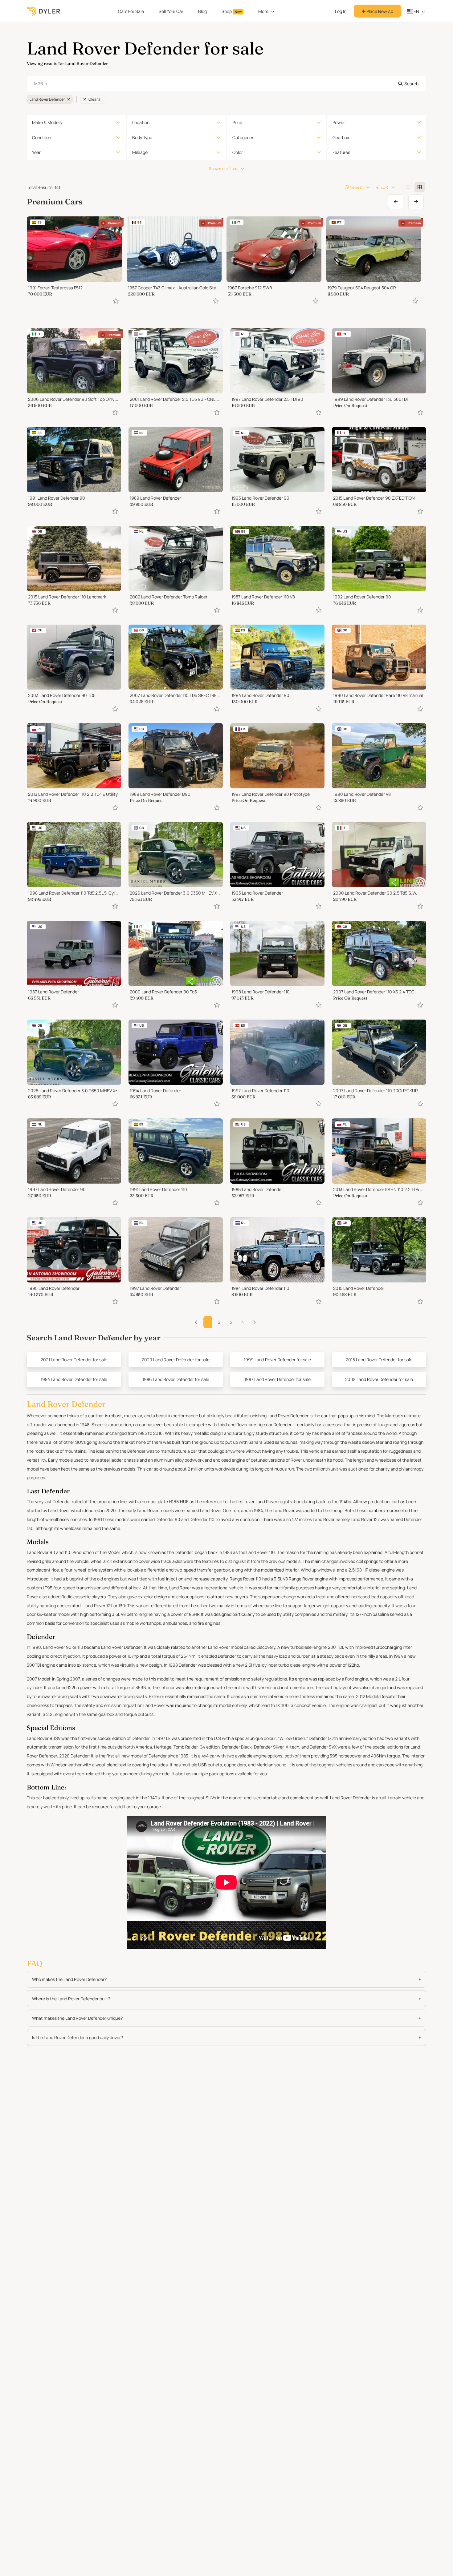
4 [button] (243, 1322)
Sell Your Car (171, 11)
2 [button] (219, 1322)
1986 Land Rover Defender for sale (176, 1379)
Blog (202, 11)
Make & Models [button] (47, 122)
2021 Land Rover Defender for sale (74, 1360)
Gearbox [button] (341, 137)
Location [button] (141, 122)
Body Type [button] (142, 137)
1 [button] (208, 1322)
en (416, 11)
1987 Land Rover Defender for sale (278, 1379)
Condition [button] (42, 137)
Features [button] (341, 152)
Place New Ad (379, 11)
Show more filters (224, 169)
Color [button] (238, 152)
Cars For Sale (131, 11)
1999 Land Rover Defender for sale (277, 1360)
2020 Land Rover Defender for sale (176, 1360)
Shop (232, 11)
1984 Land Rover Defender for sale (74, 1379)
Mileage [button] (140, 152)
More (263, 11)
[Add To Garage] (116, 301)
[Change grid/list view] (408, 187)
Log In (341, 11)
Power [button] (339, 122)
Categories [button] (243, 137)
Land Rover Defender (47, 99)
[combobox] (226, 84)
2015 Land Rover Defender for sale (379, 1360)
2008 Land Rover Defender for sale (379, 1379)
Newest (356, 187)
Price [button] (237, 122)
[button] (254, 1322)
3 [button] (231, 1322)
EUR (384, 187)
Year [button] (36, 152)
